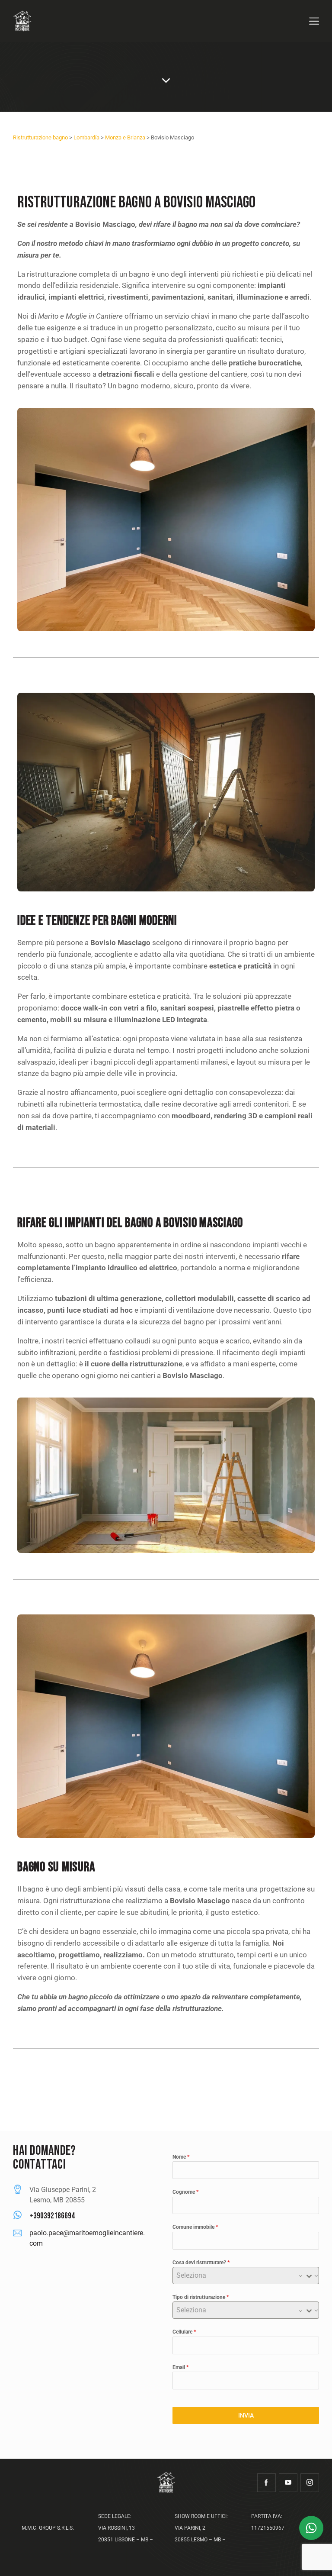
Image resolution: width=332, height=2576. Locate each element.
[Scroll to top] (316, 2560)
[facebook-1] (267, 2483)
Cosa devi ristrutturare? (201, 2263)
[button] (314, 21)
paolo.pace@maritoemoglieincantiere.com (87, 2238)
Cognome (185, 2192)
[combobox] (246, 2276)
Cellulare (184, 2332)
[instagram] (310, 2483)
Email (180, 2367)
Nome (181, 2157)
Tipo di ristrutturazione (201, 2297)
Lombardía (86, 137)
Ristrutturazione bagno (40, 137)
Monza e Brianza (125, 137)
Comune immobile (195, 2227)
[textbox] (238, 2276)
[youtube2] (288, 2483)
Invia (246, 2415)
